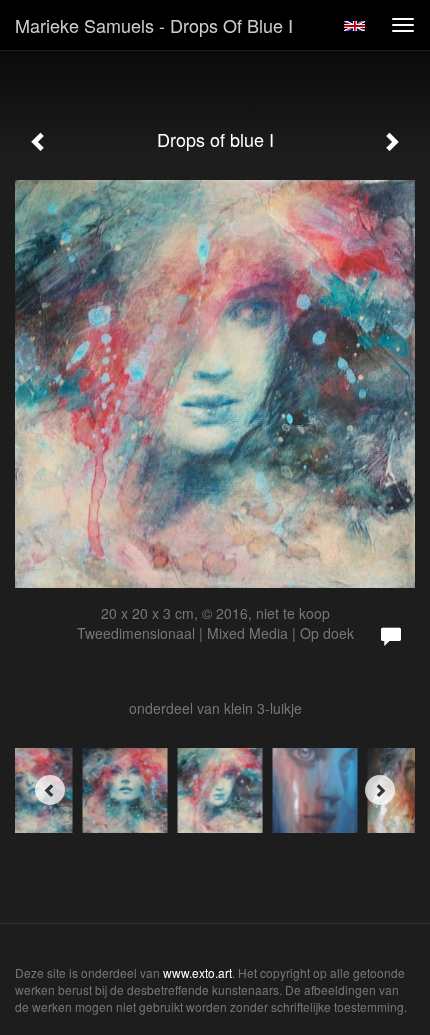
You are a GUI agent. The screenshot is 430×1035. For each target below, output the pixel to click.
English (354, 26)
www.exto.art (197, 972)
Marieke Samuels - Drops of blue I (154, 25)
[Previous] (50, 790)
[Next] (380, 790)
